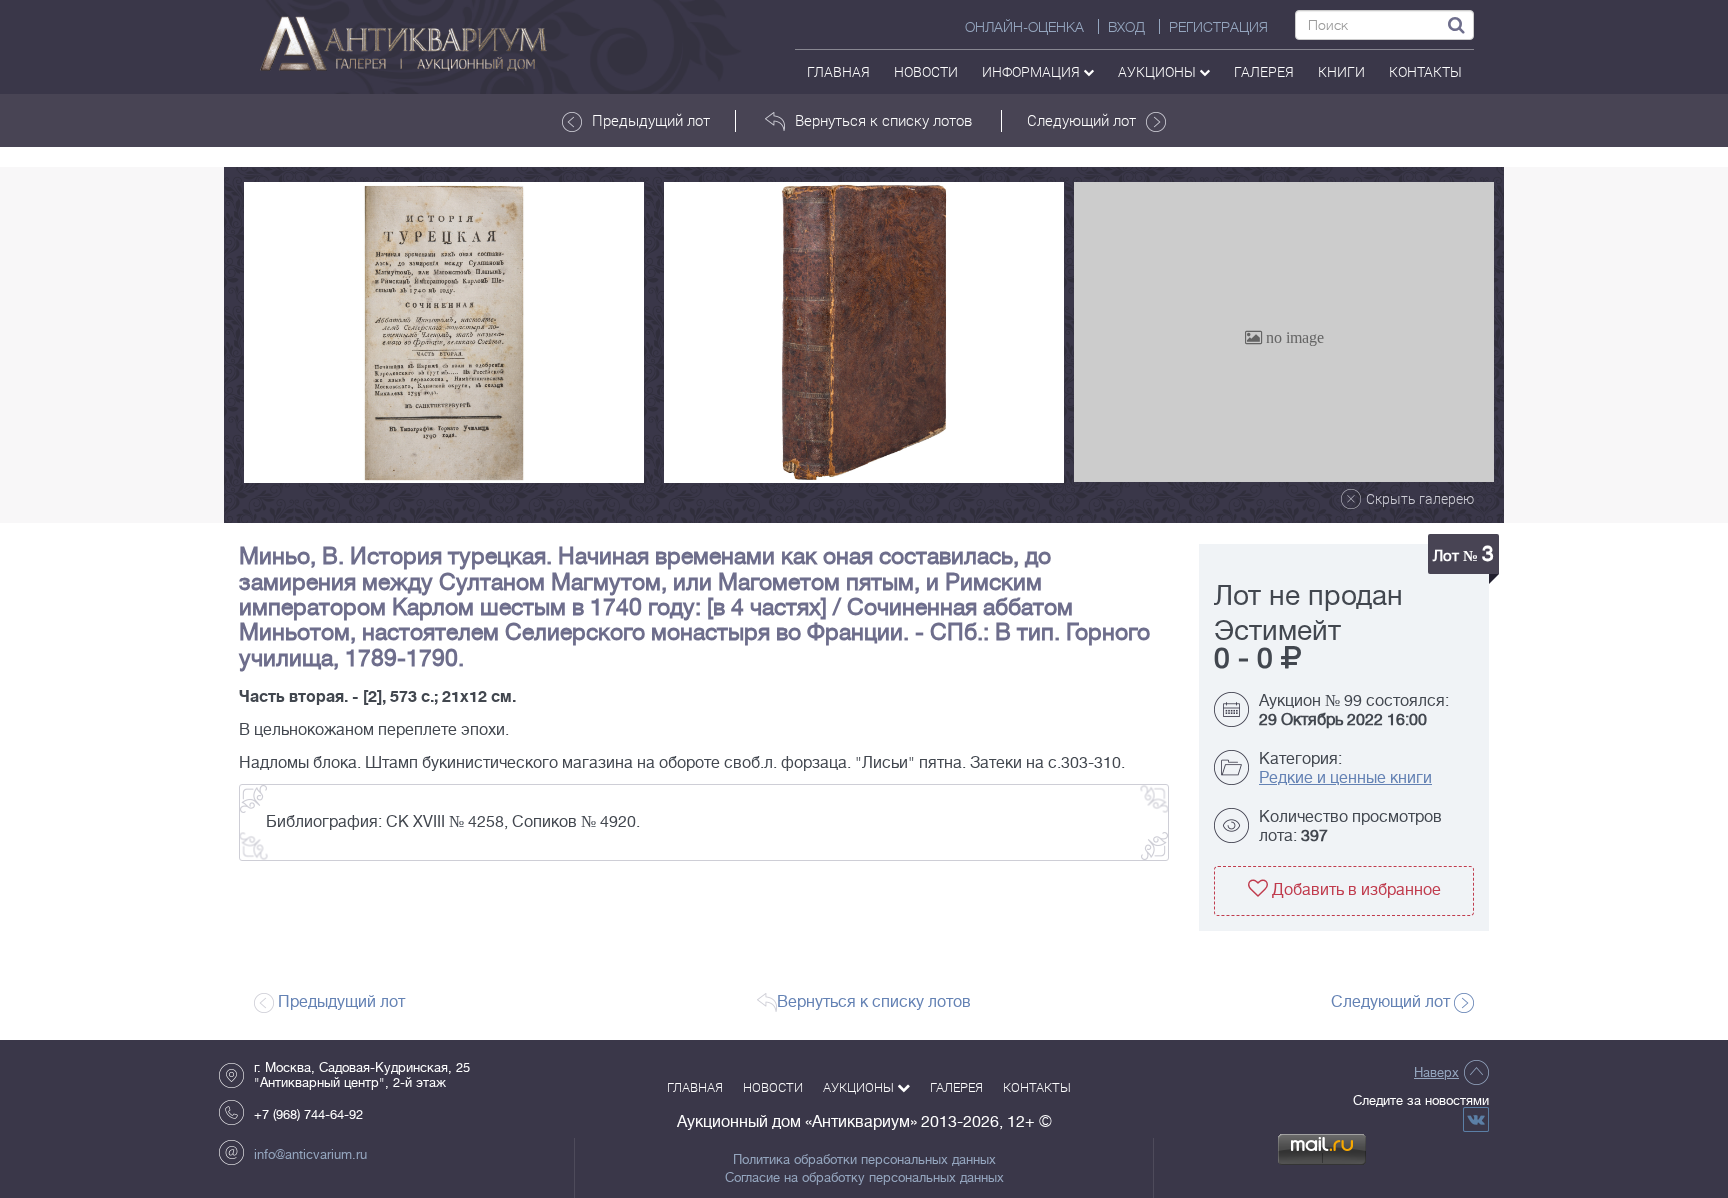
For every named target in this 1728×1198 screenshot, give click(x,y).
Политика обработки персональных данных (864, 1160)
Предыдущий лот (651, 120)
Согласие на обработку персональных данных (864, 1178)
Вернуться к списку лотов (883, 120)
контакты (1425, 71)
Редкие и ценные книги (1345, 778)
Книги (1341, 71)
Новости (926, 71)
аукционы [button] (1158, 71)
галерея (1264, 71)
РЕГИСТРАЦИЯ (1218, 27)
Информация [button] (1032, 71)
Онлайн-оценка (1024, 27)
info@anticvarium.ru (310, 1154)
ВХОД (1126, 27)
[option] (444, 332)
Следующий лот (1081, 120)
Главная (838, 71)
